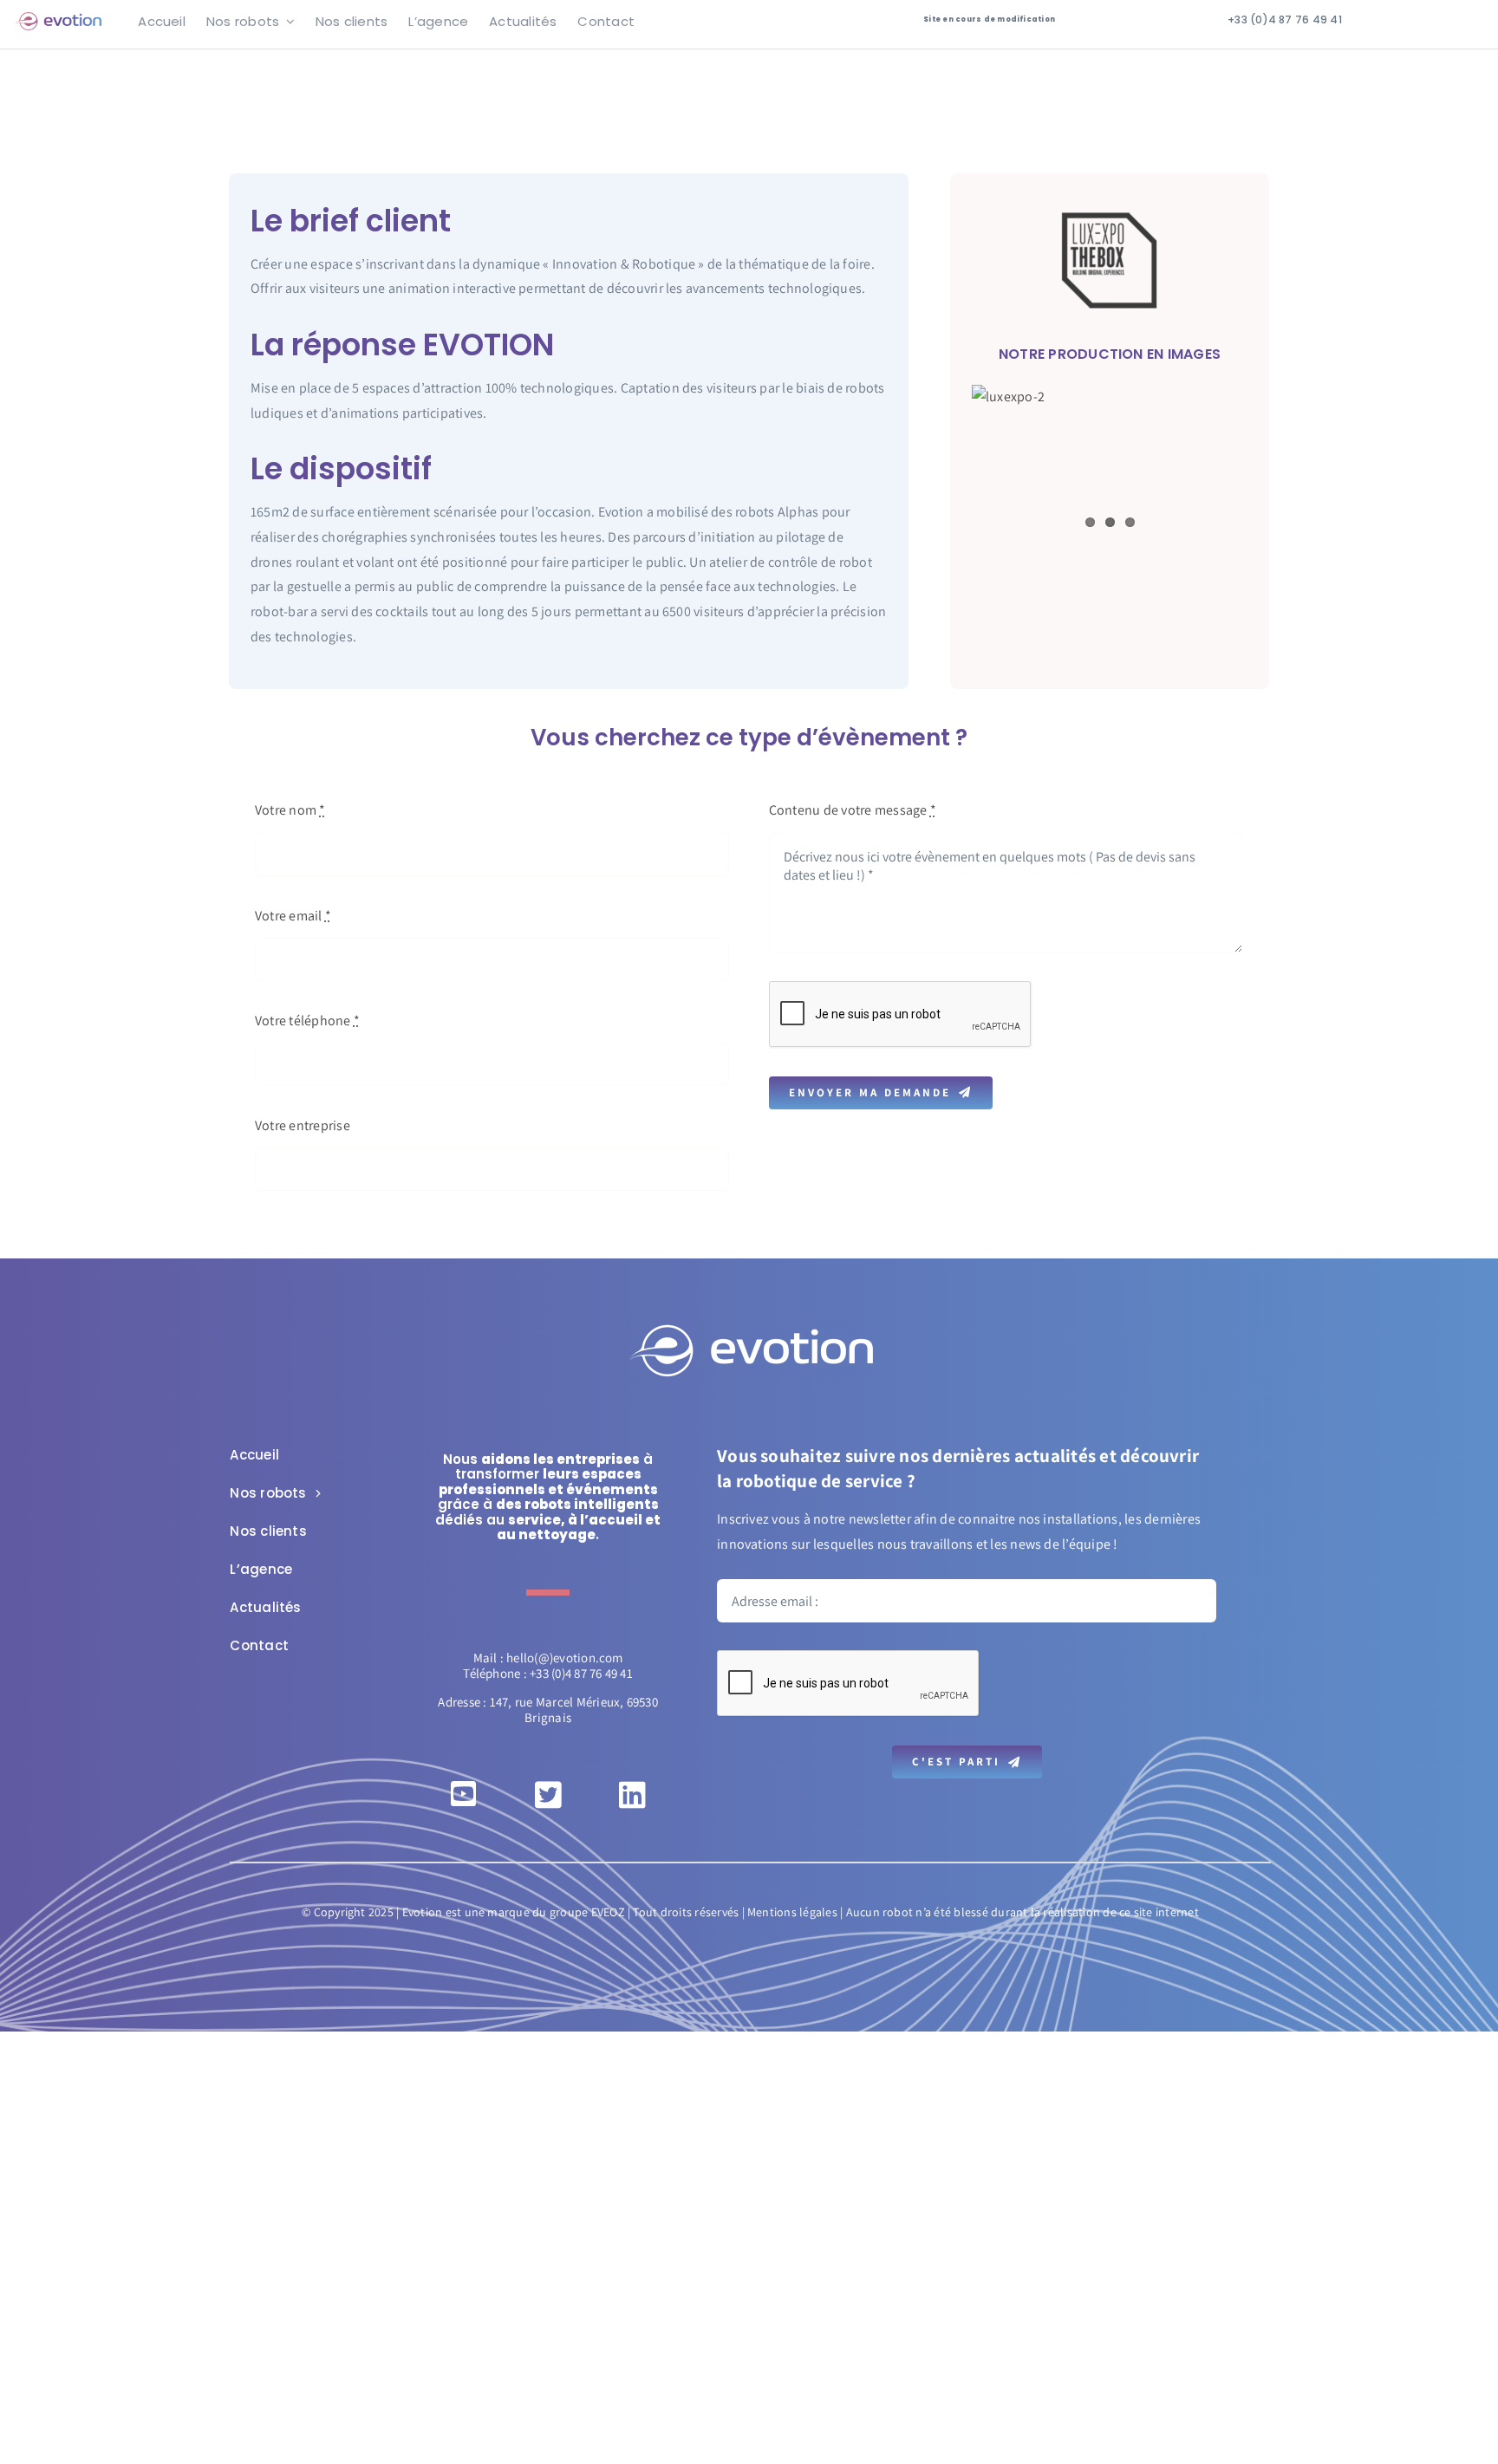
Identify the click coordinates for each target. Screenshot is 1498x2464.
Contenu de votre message (853, 810)
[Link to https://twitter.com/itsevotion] (548, 1794)
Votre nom (290, 810)
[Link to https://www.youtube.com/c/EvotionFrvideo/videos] (463, 1794)
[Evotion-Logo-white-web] (751, 1326)
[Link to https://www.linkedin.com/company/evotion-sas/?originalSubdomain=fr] (632, 1794)
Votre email (293, 916)
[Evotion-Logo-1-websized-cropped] (58, 19)
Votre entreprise (303, 1125)
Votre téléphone (307, 1021)
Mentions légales (792, 1912)
